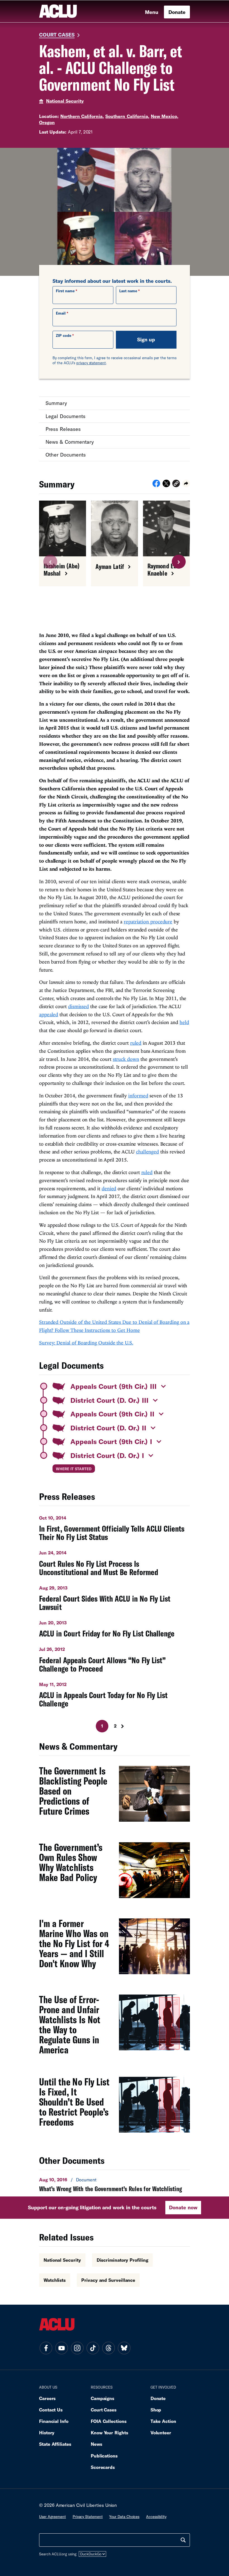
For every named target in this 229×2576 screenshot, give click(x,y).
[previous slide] (50, 562)
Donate (177, 12)
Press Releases (63, 429)
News (96, 2444)
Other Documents (66, 455)
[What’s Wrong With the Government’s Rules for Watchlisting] (115, 2184)
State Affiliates (55, 2444)
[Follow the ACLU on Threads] (108, 2348)
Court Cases (57, 35)
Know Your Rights (109, 2433)
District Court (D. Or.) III (109, 1400)
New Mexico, (165, 116)
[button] (176, 484)
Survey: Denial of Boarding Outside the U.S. (86, 1343)
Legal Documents (65, 416)
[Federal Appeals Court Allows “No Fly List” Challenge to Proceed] (115, 1658)
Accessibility (156, 2517)
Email (61, 313)
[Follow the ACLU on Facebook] (46, 2348)
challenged (147, 1152)
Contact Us (51, 2410)
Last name (128, 291)
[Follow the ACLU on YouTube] (61, 2348)
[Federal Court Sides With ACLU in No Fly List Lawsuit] (115, 1596)
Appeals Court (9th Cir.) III (114, 1386)
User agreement (53, 2517)
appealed (49, 1014)
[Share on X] (166, 485)
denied (109, 1188)
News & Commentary (70, 442)
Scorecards (103, 2467)
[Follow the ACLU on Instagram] (77, 2348)
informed (138, 1096)
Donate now (183, 2207)
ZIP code (64, 335)
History (47, 2433)
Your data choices (124, 2517)
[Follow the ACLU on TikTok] (93, 2348)
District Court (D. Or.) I (107, 1455)
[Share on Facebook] (156, 485)
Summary (56, 403)
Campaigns (102, 2398)
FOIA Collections (109, 2421)
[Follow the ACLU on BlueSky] (124, 2348)
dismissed (78, 1006)
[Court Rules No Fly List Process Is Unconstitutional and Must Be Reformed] (115, 1561)
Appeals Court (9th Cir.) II (112, 1414)
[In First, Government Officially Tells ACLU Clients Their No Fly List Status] (115, 1526)
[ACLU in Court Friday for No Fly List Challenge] (115, 1627)
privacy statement (91, 363)
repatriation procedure (148, 922)
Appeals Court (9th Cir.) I (111, 1441)
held (184, 1022)
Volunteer (161, 2433)
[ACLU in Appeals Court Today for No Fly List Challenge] (115, 1693)
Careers (47, 2398)
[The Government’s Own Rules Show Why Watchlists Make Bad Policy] (115, 1873)
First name (65, 291)
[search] (183, 2540)
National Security (65, 101)
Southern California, (127, 116)
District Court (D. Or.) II (108, 1428)
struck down (126, 1059)
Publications (104, 2456)
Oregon (47, 122)
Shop (156, 2410)
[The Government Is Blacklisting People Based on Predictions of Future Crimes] (115, 1797)
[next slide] (179, 562)
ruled (136, 1043)
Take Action (163, 2421)
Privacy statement (88, 2517)
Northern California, (82, 116)
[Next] (128, 1726)
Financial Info (54, 2421)
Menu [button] (152, 12)
